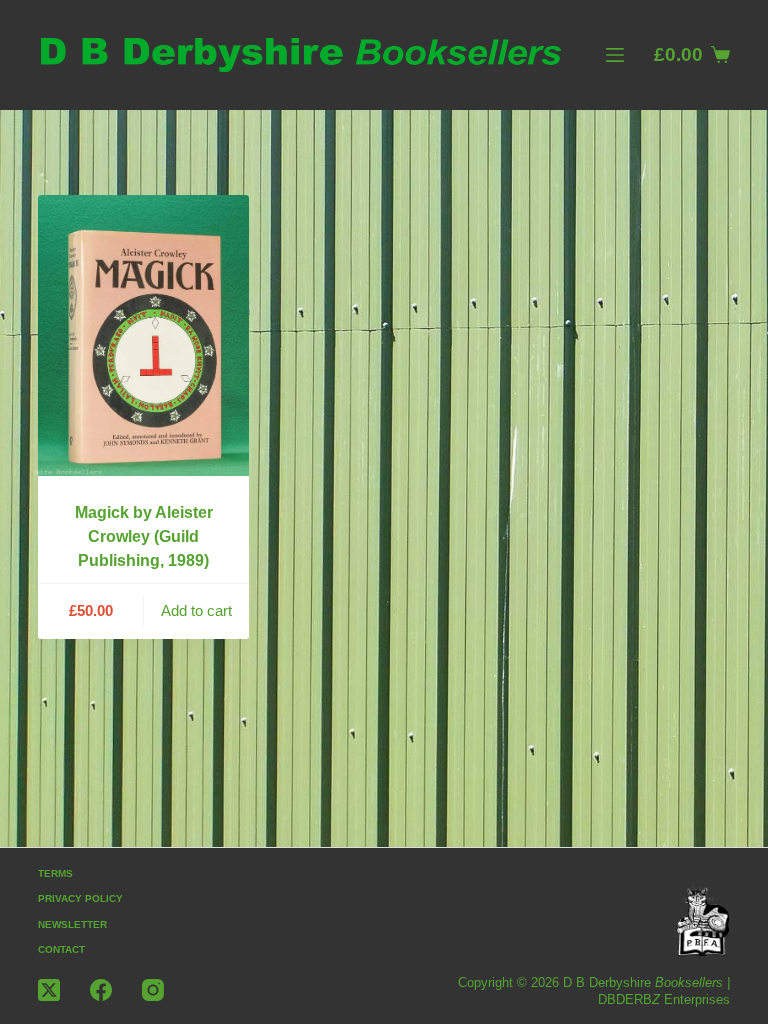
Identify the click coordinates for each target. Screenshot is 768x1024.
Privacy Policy (80, 898)
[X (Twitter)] (49, 990)
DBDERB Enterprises (664, 999)
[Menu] (615, 55)
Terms (55, 873)
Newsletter (72, 924)
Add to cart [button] (196, 610)
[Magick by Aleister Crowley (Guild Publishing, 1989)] (143, 335)
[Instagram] (153, 990)
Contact (61, 949)
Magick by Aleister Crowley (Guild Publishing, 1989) (144, 536)
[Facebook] (101, 990)
